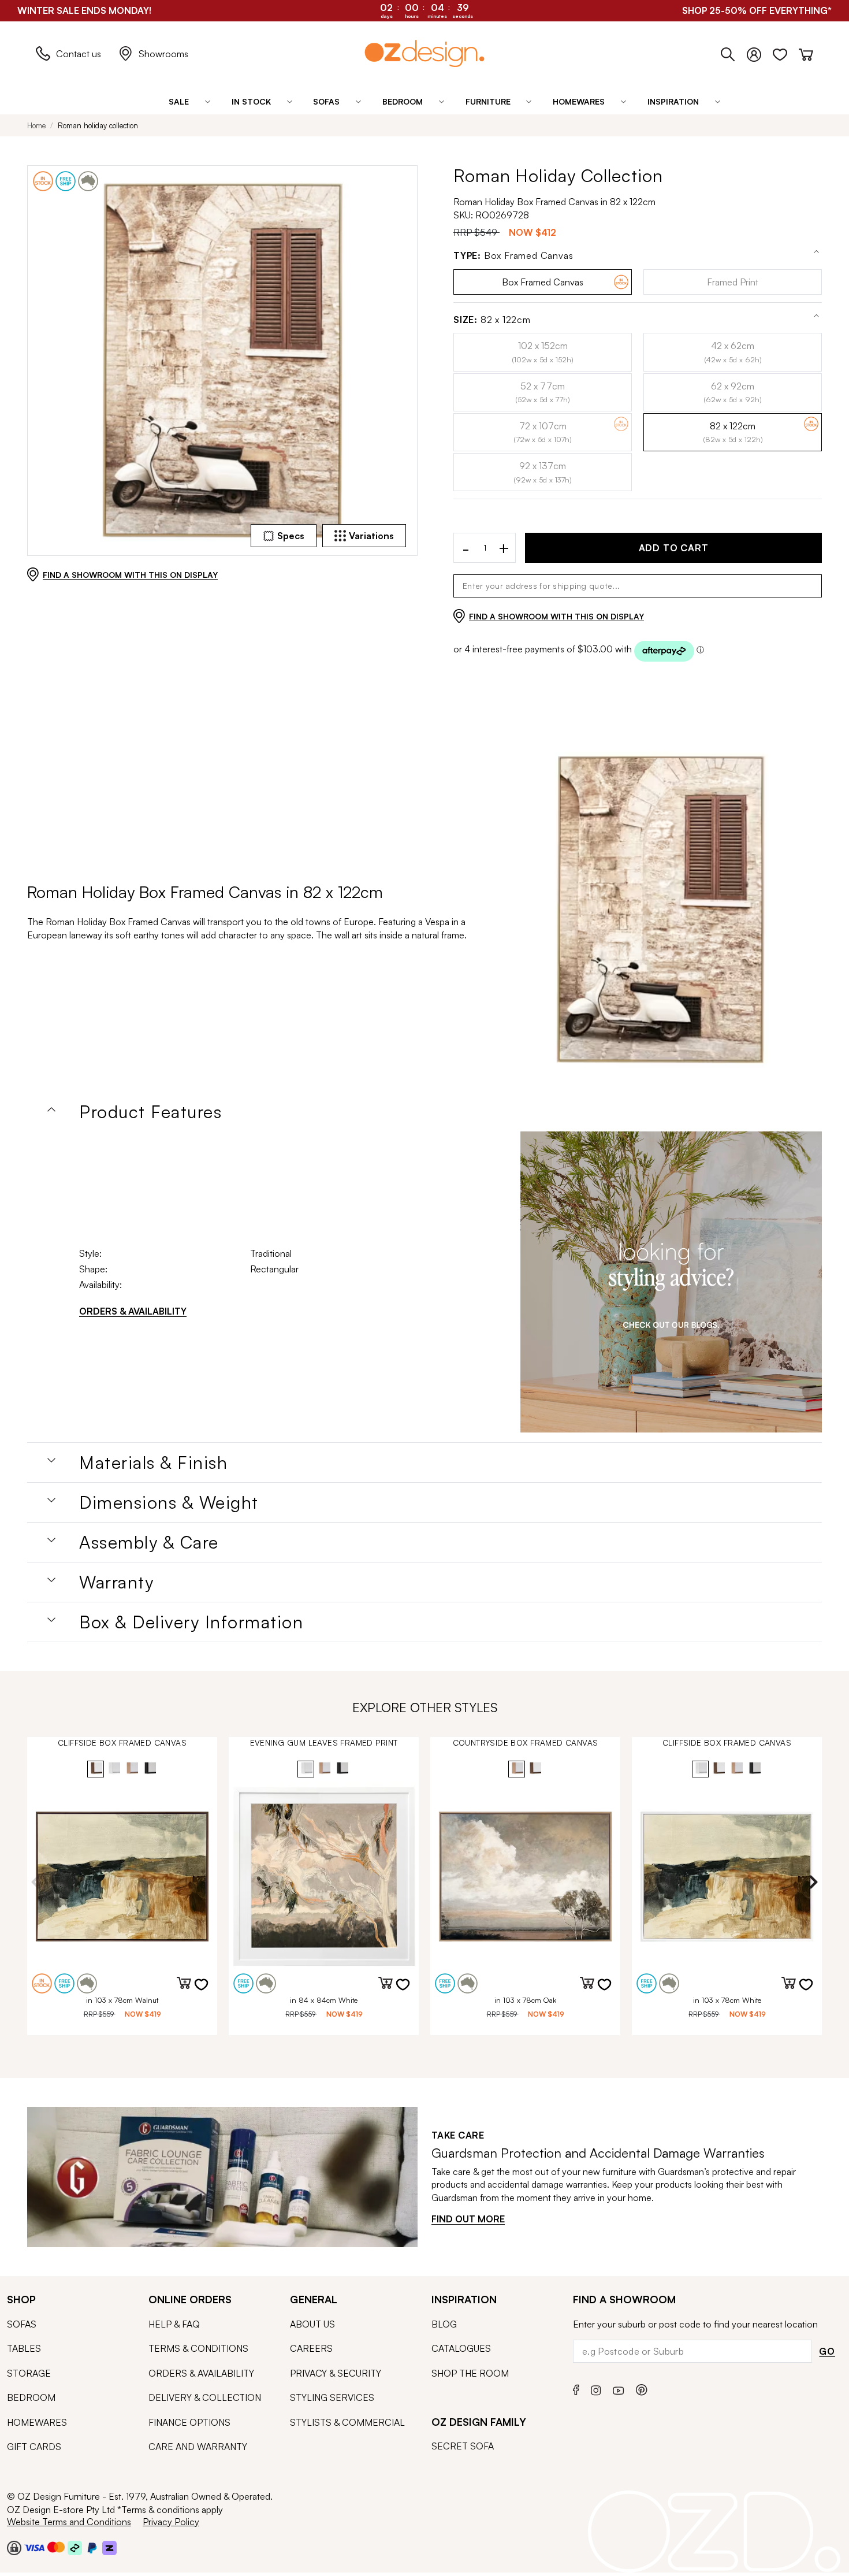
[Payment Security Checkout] (14, 2548)
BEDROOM (31, 2397)
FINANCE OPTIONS (189, 2422)
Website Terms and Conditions (69, 2522)
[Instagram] (596, 2389)
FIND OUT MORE (468, 2219)
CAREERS (311, 2348)
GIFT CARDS (34, 2447)
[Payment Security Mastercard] (56, 2547)
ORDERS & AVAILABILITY (133, 1311)
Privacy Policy (171, 2522)
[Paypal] (92, 2548)
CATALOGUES (461, 2348)
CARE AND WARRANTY (198, 2447)
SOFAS (22, 2324)
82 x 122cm (492, 320)
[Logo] (425, 53)
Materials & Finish (153, 1463)
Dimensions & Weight (169, 1502)
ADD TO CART (674, 548)
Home (36, 125)
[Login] (760, 52)
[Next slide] (813, 1882)
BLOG (444, 2324)
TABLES (24, 2348)
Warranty (116, 1582)
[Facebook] (576, 2388)
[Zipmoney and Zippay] (109, 2548)
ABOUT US (312, 2324)
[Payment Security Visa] (34, 2547)
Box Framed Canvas (513, 256)
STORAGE (29, 2373)
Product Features (150, 1112)
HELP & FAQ (174, 2324)
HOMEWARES (37, 2422)
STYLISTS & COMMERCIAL (347, 2422)
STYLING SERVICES (332, 2397)
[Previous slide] (36, 1882)
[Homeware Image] (671, 1282)
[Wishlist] (786, 52)
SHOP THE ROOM (470, 2373)
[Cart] (806, 52)
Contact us (79, 54)
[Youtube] (619, 2389)
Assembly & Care (149, 1542)
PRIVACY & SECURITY (336, 2373)
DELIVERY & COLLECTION (205, 2397)
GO (827, 2351)
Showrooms (163, 54)
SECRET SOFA (463, 2446)
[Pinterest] (642, 2388)
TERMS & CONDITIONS (198, 2348)
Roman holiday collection (98, 125)
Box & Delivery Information (191, 1622)
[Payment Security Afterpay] (75, 2548)
